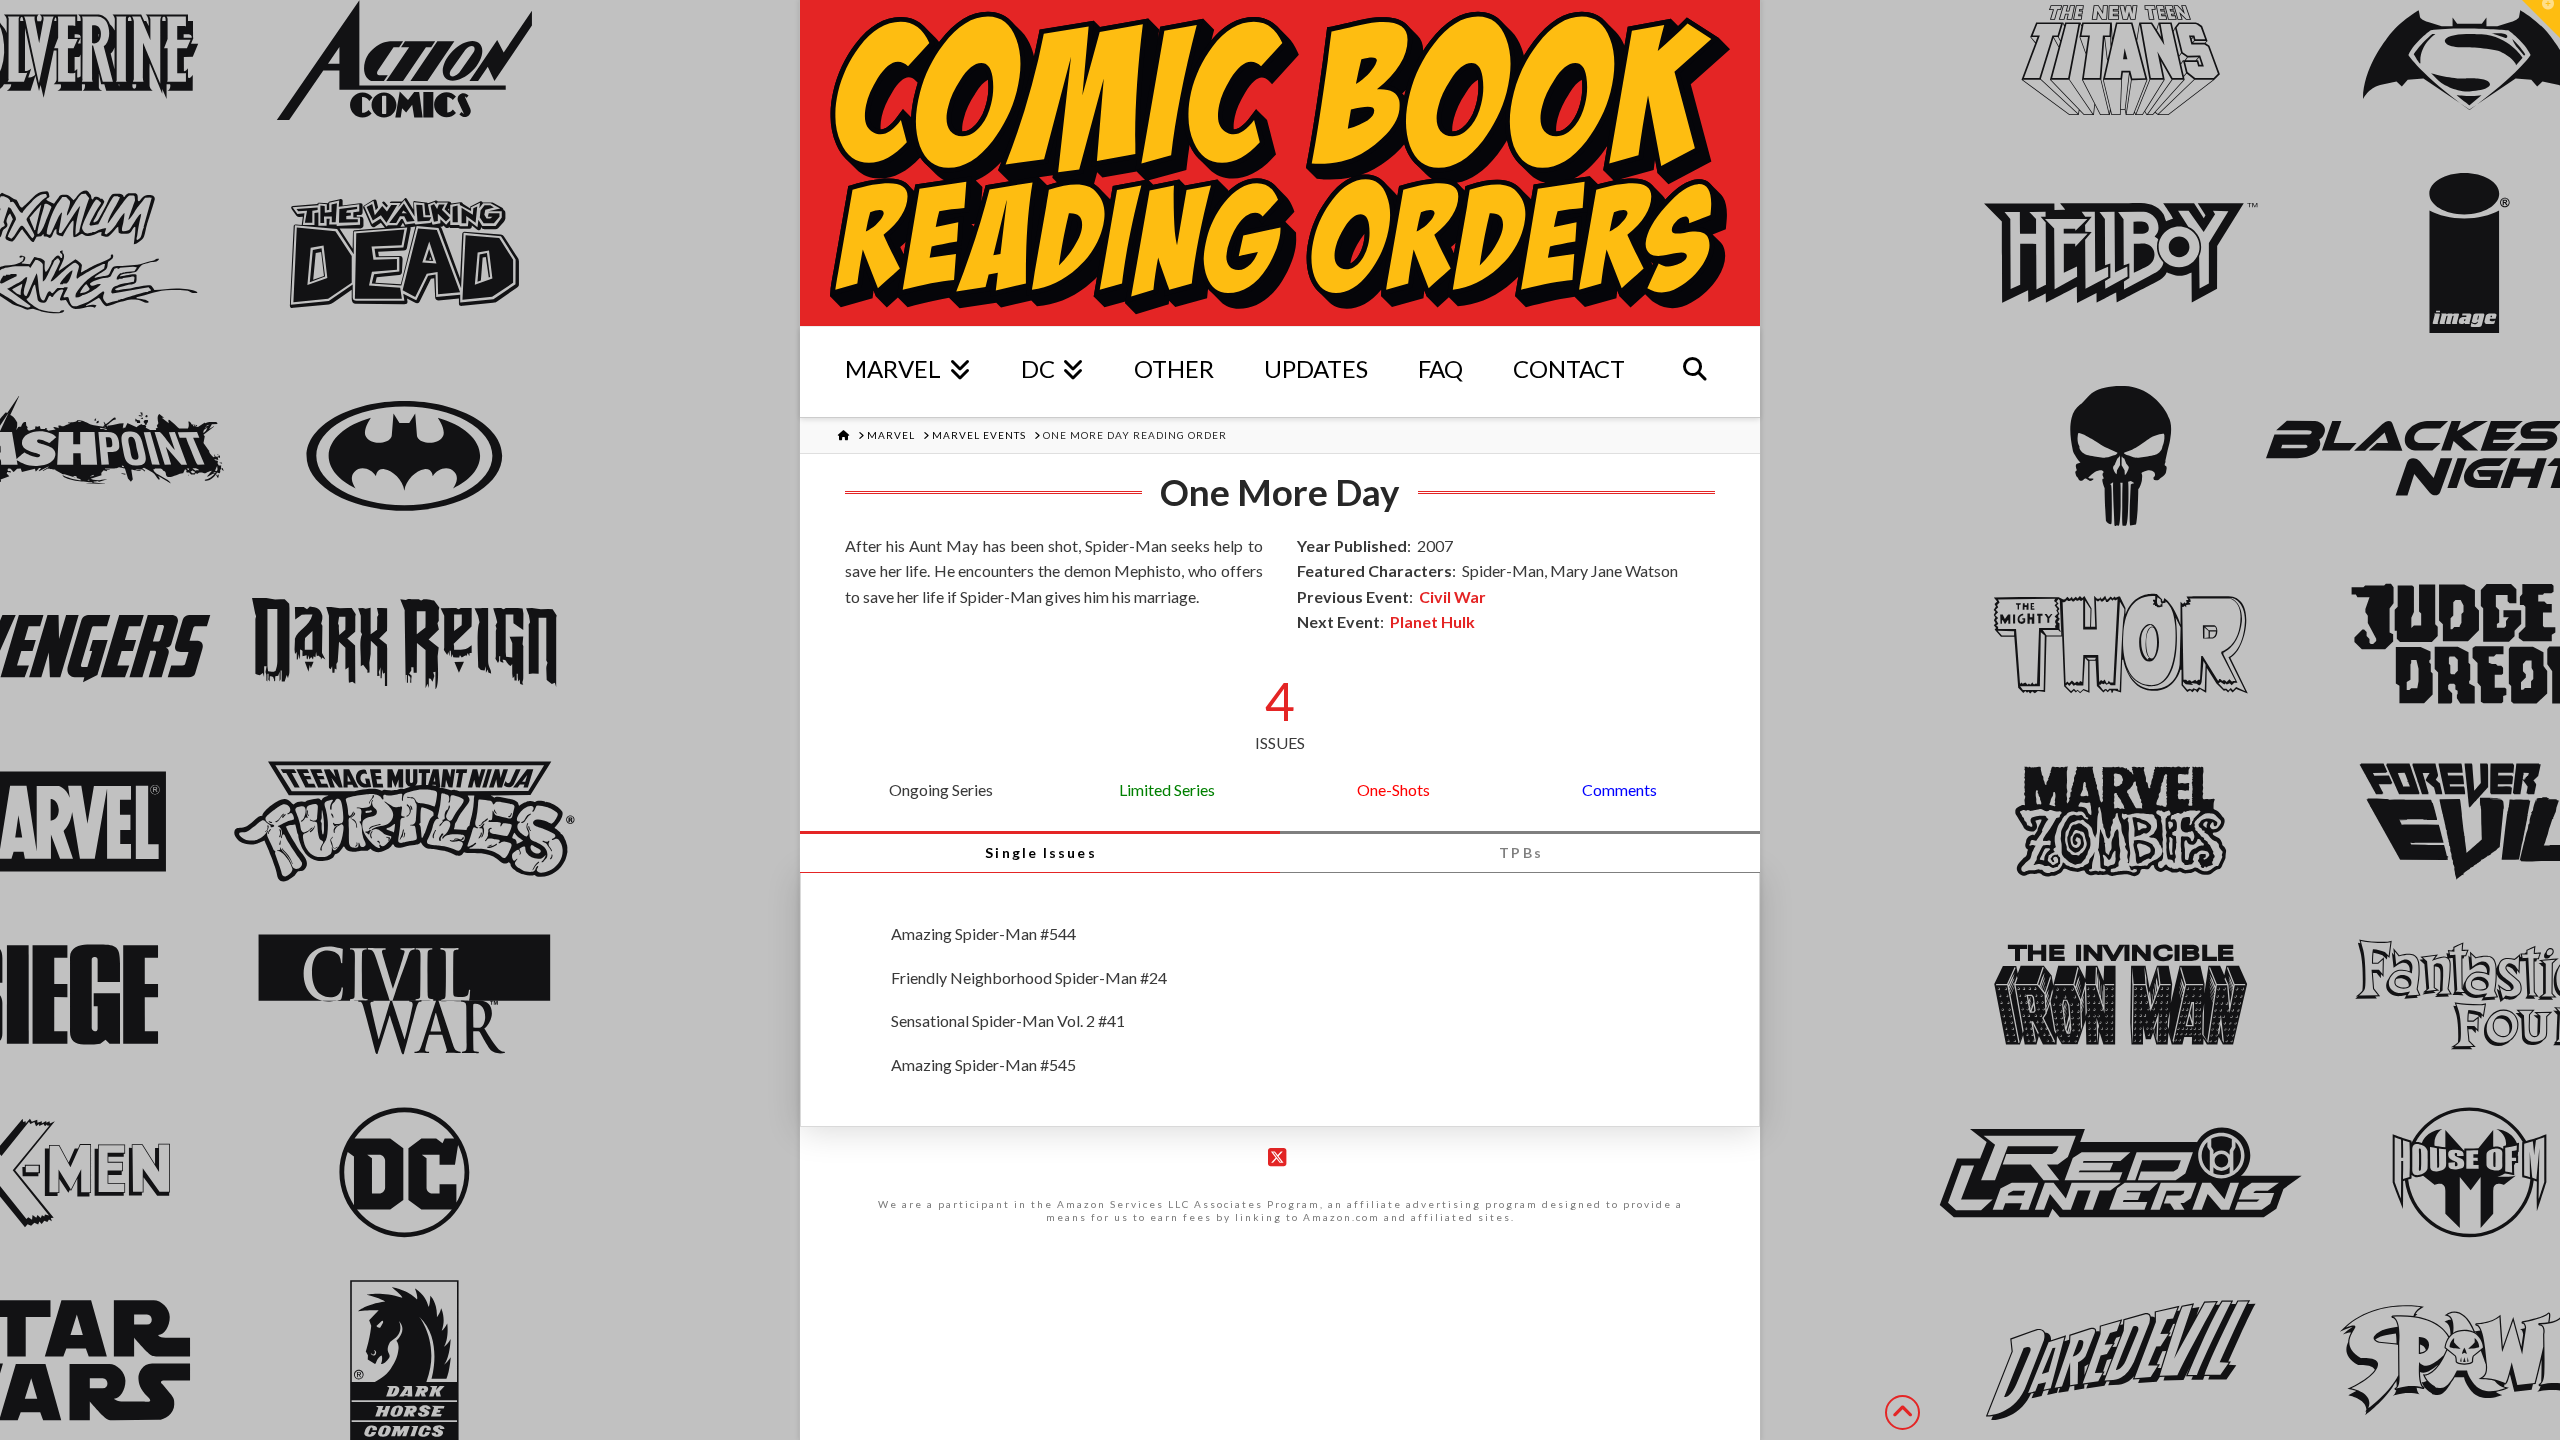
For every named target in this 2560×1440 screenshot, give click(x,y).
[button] (2541, 19)
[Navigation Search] (1695, 372)
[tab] (1040, 852)
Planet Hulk (1432, 621)
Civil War (1452, 596)
